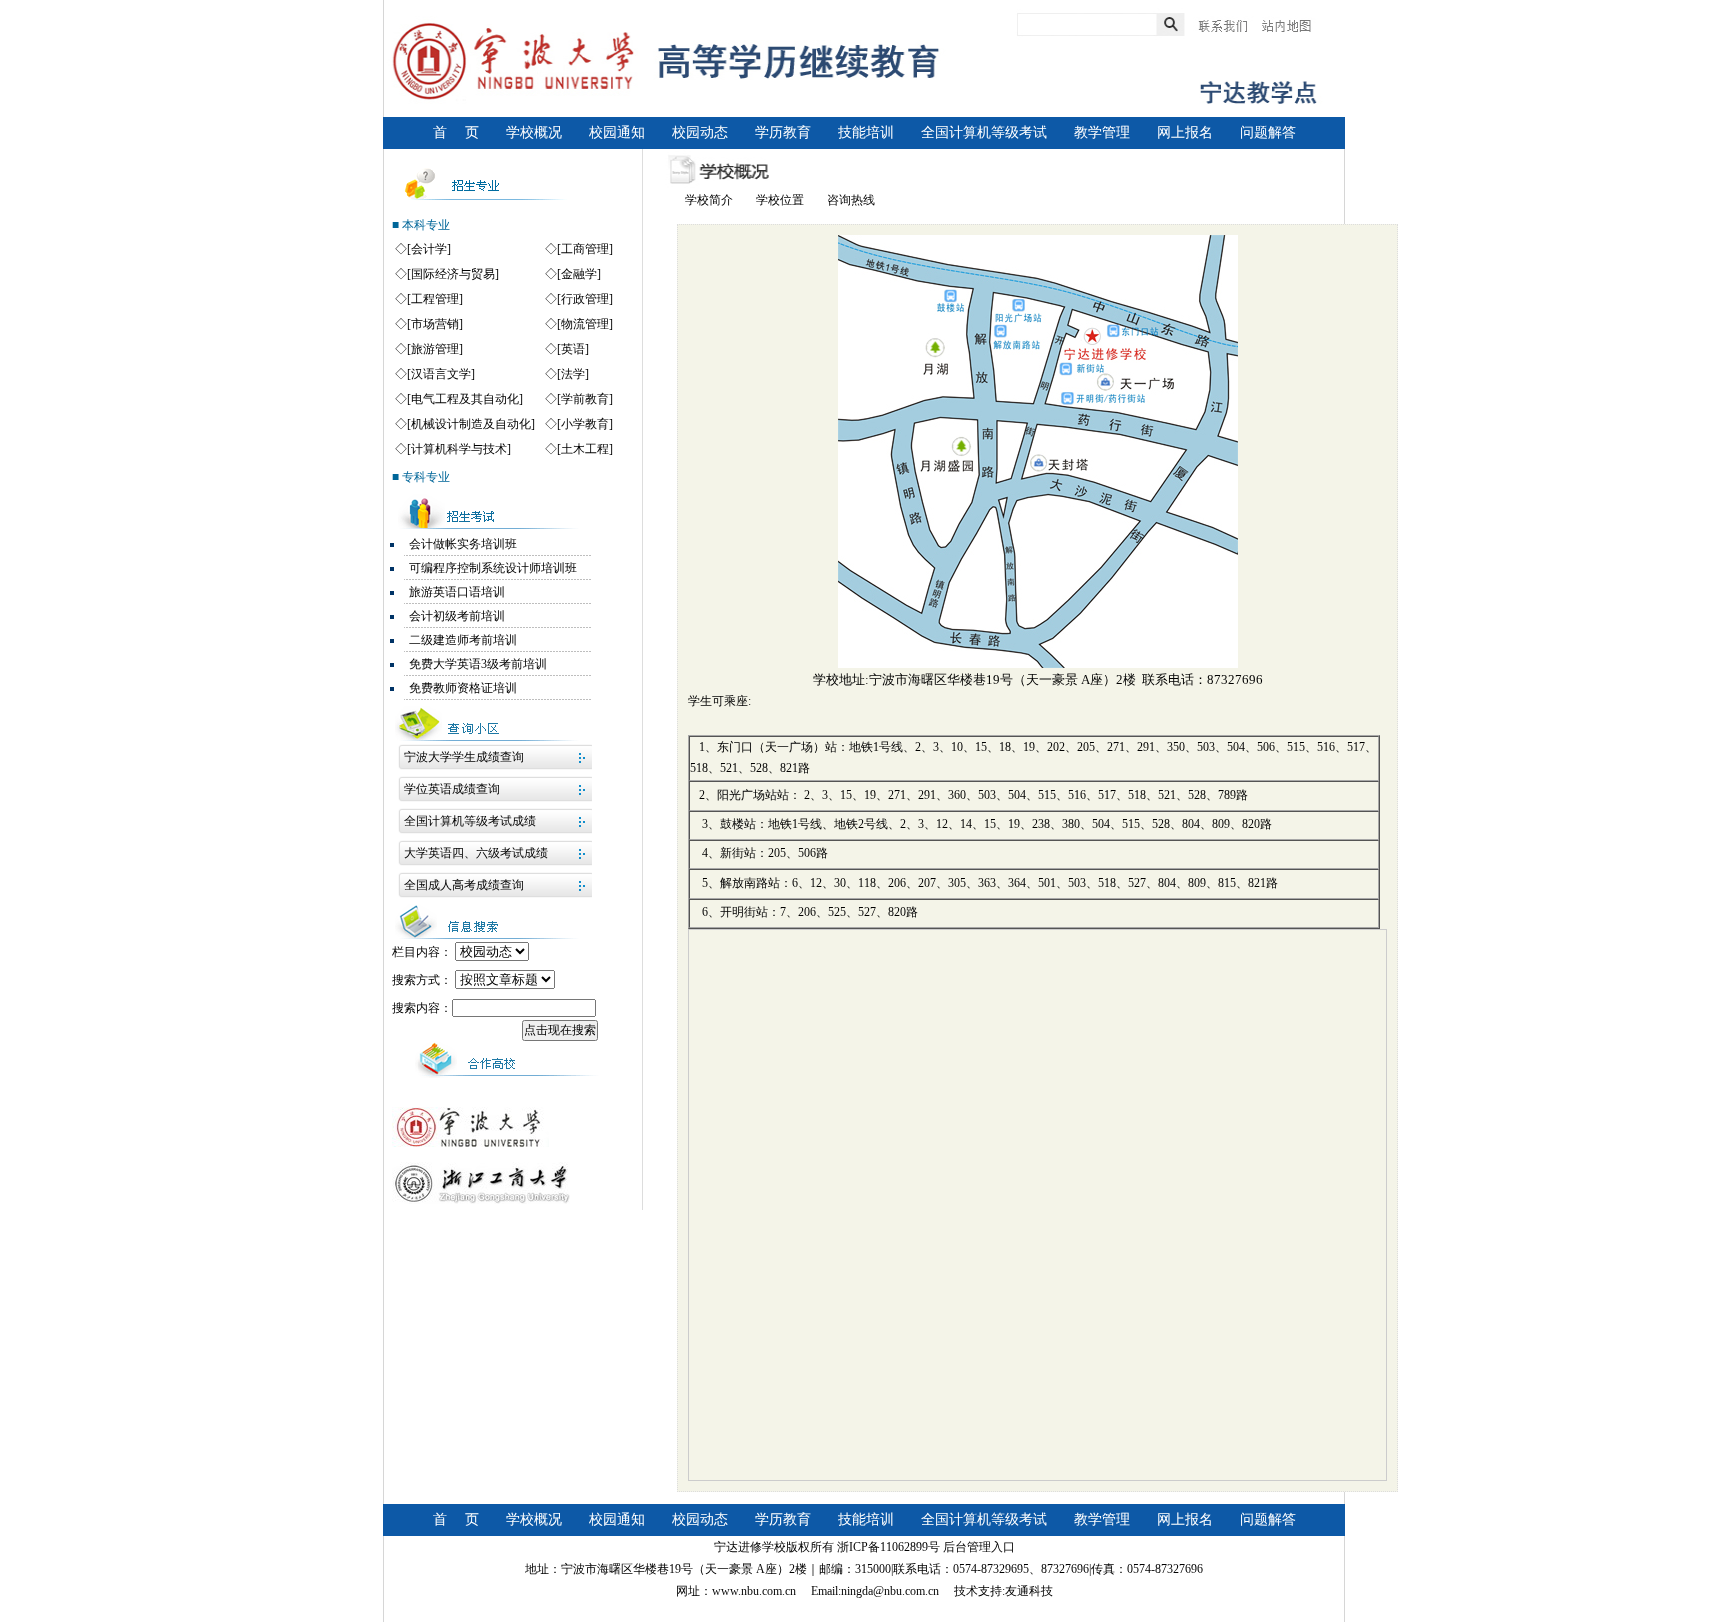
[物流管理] (585, 324)
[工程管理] (435, 299)
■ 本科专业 (421, 225)
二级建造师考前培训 (463, 640)
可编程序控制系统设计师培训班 (493, 568)
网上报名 (1185, 132)
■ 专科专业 (421, 477)
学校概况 (534, 132)
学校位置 (780, 200)
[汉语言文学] (441, 374)
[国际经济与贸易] (453, 274)
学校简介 (709, 200)
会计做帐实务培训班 (463, 544)
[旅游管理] (435, 349)
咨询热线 (851, 200)
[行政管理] (585, 299)
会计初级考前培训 (457, 616)
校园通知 (617, 132)
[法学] (573, 374)
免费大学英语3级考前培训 (478, 664)
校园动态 (700, 132)
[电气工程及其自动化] (465, 399)
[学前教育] (585, 399)
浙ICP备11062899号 (888, 1547)
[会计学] (429, 249)
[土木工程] (585, 449)
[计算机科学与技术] (459, 449)
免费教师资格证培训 (463, 688)
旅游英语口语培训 (457, 592)
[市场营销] (435, 324)
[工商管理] (585, 249)
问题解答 (1268, 132)
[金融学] (579, 274)
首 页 (456, 132)
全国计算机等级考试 (984, 132)
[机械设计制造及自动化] (471, 424)
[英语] (573, 349)
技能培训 (866, 132)
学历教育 (783, 132)
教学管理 (1102, 132)
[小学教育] (585, 424)
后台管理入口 (979, 1547)
